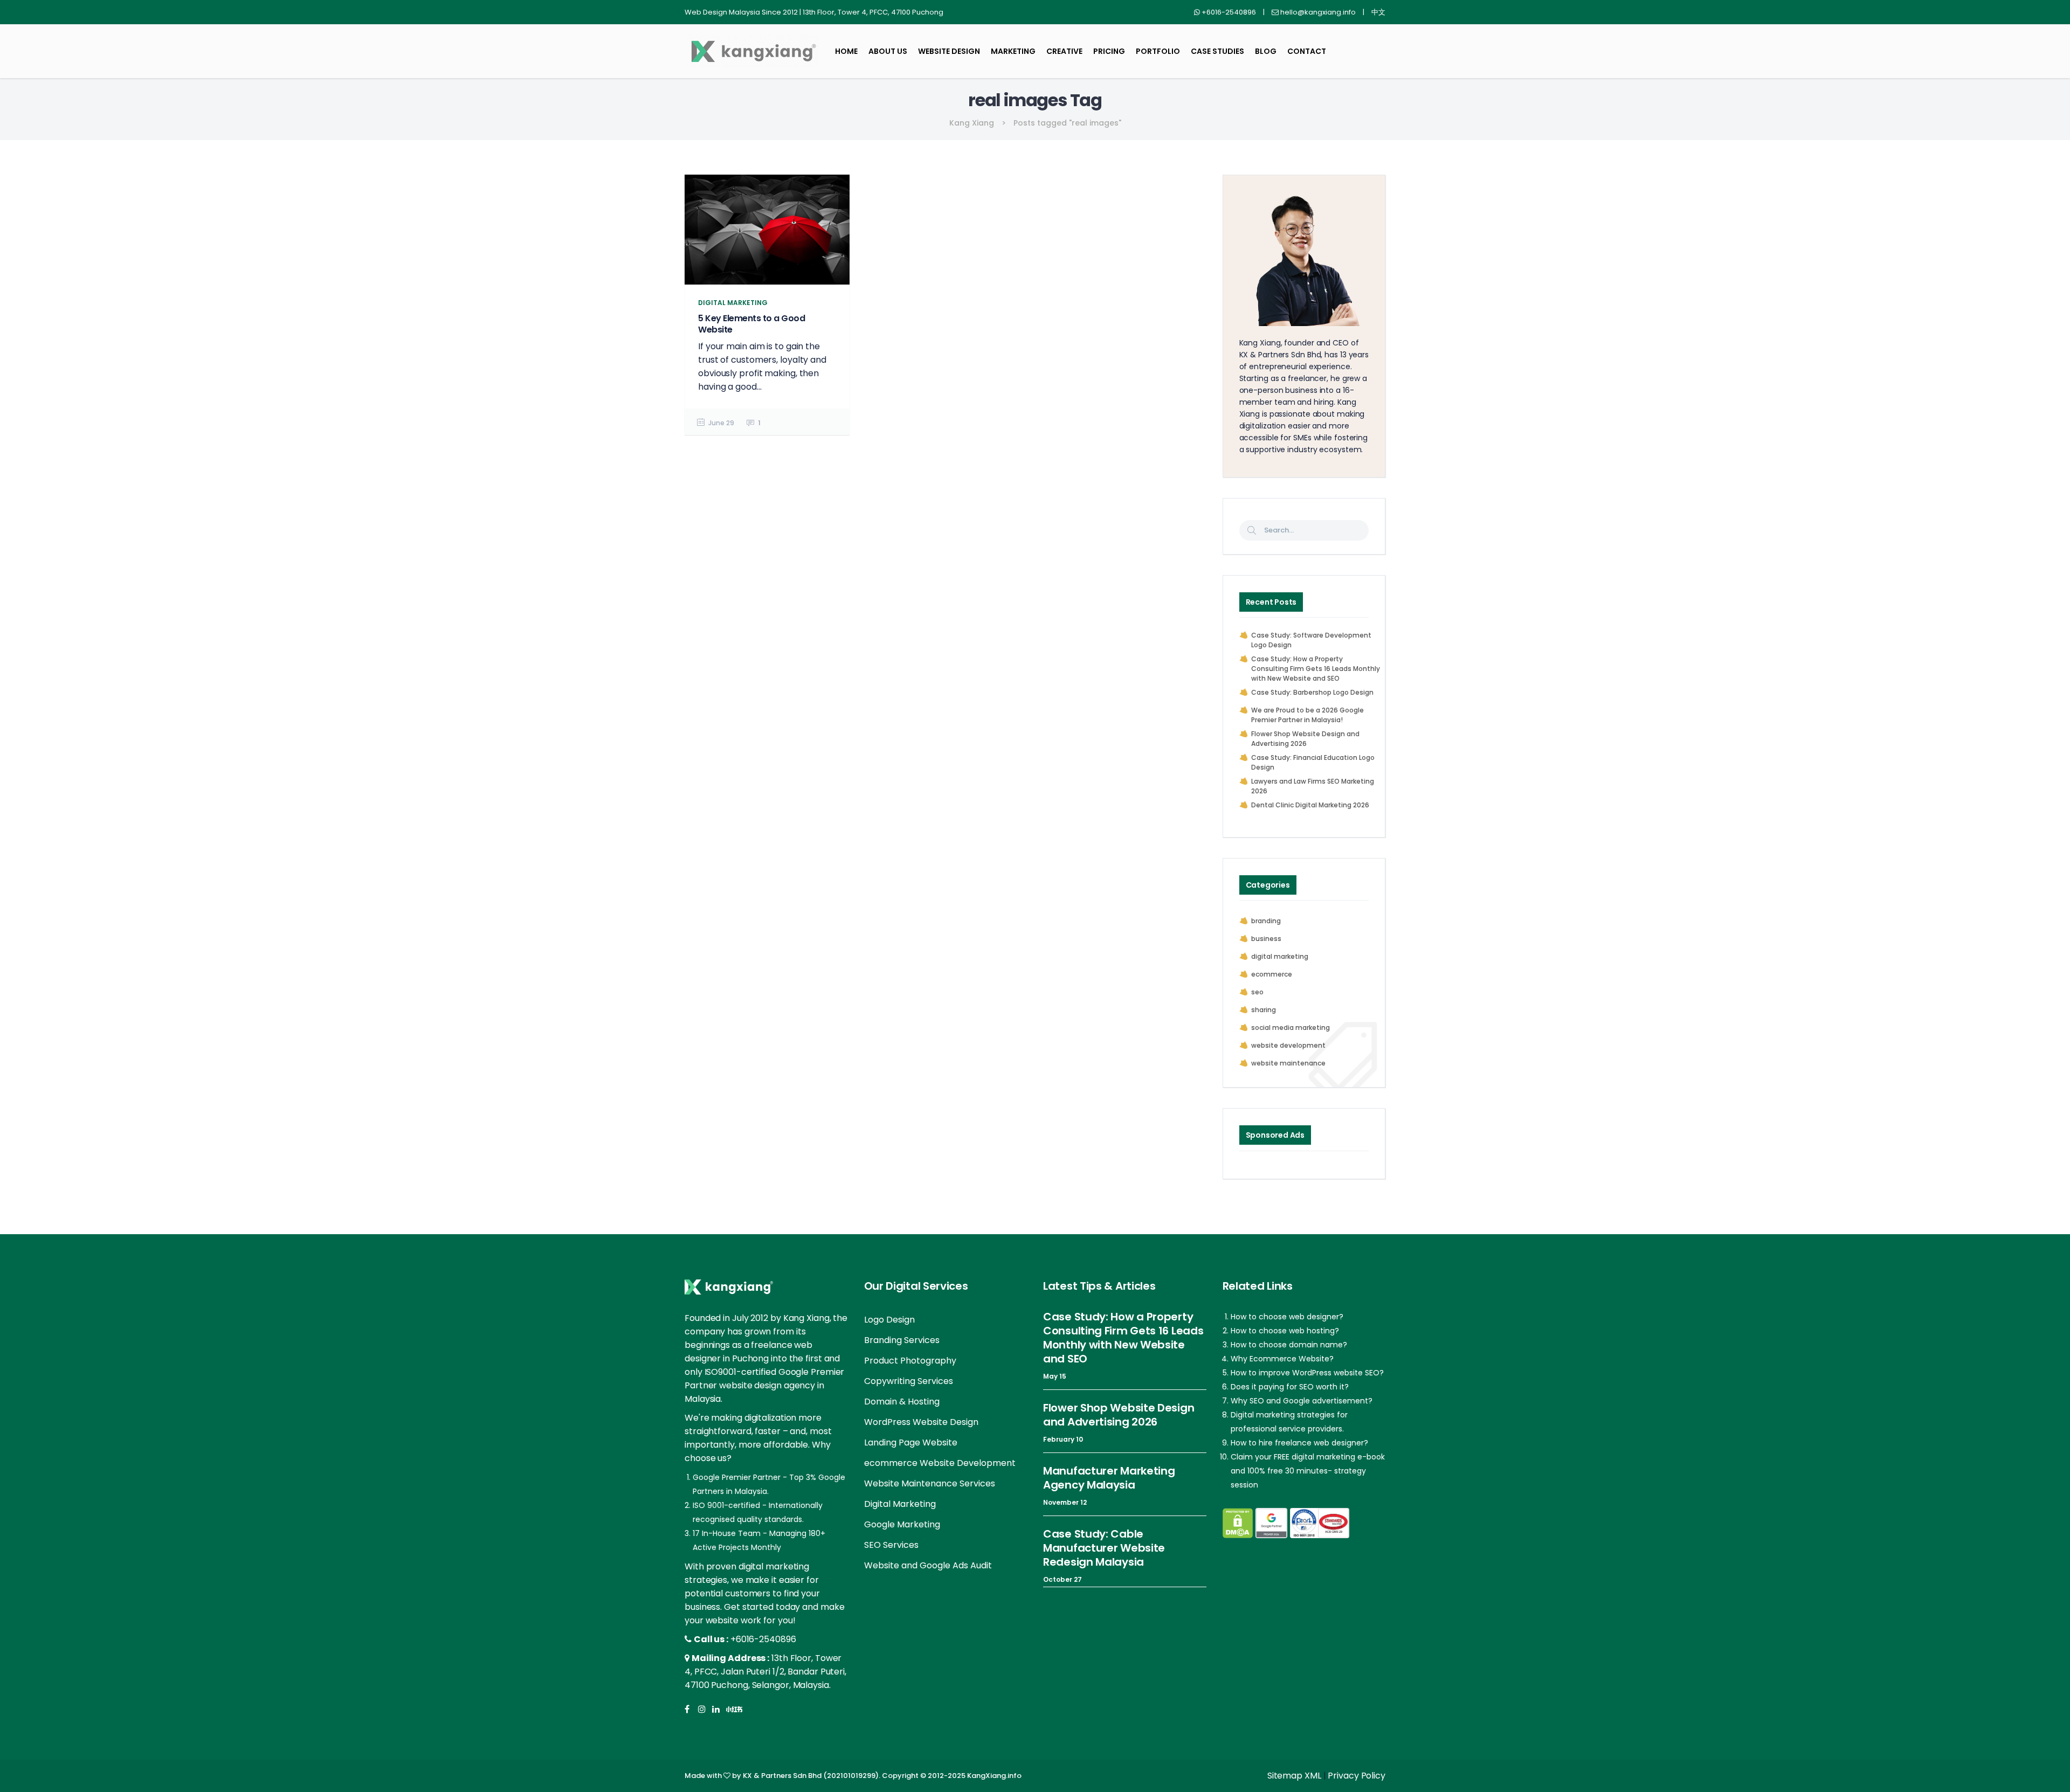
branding (1266, 921)
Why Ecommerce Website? (1282, 1359)
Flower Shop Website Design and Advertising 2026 (1305, 739)
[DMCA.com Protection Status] (1238, 1523)
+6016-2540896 (763, 1639)
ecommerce (1272, 974)
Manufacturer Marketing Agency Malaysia (1109, 1478)
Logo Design (889, 1320)
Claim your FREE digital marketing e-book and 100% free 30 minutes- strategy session (1308, 1471)
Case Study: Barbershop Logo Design (1312, 692)
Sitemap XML (1294, 1776)
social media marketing (1291, 1028)
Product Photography (910, 1361)
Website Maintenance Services (930, 1483)
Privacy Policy (1357, 1776)
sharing (1264, 1010)
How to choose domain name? (1289, 1345)
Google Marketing (902, 1524)
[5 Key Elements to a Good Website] (767, 230)
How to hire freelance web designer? (1299, 1443)
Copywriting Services (909, 1381)
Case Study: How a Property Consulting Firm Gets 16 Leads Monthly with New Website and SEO (1316, 669)
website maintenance (1288, 1063)
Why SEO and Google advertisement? (1302, 1401)
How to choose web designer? (1287, 1317)
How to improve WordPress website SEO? (1307, 1373)
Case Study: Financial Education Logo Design (1313, 762)
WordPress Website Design (921, 1422)
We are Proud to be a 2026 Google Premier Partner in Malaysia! (1307, 715)
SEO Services (891, 1545)
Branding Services (902, 1340)
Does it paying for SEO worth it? (1290, 1387)
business (1266, 939)
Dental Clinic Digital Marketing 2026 (1310, 805)
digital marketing (1280, 956)
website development (1288, 1045)
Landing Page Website (911, 1442)
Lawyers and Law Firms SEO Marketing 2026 (1313, 786)
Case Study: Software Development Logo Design (1311, 640)
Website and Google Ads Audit (928, 1565)
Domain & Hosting (902, 1402)
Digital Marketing (900, 1504)
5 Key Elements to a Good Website (751, 324)
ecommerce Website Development (940, 1463)
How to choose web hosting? (1285, 1331)
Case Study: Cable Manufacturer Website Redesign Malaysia (1104, 1548)
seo (1257, 992)
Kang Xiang (972, 123)
